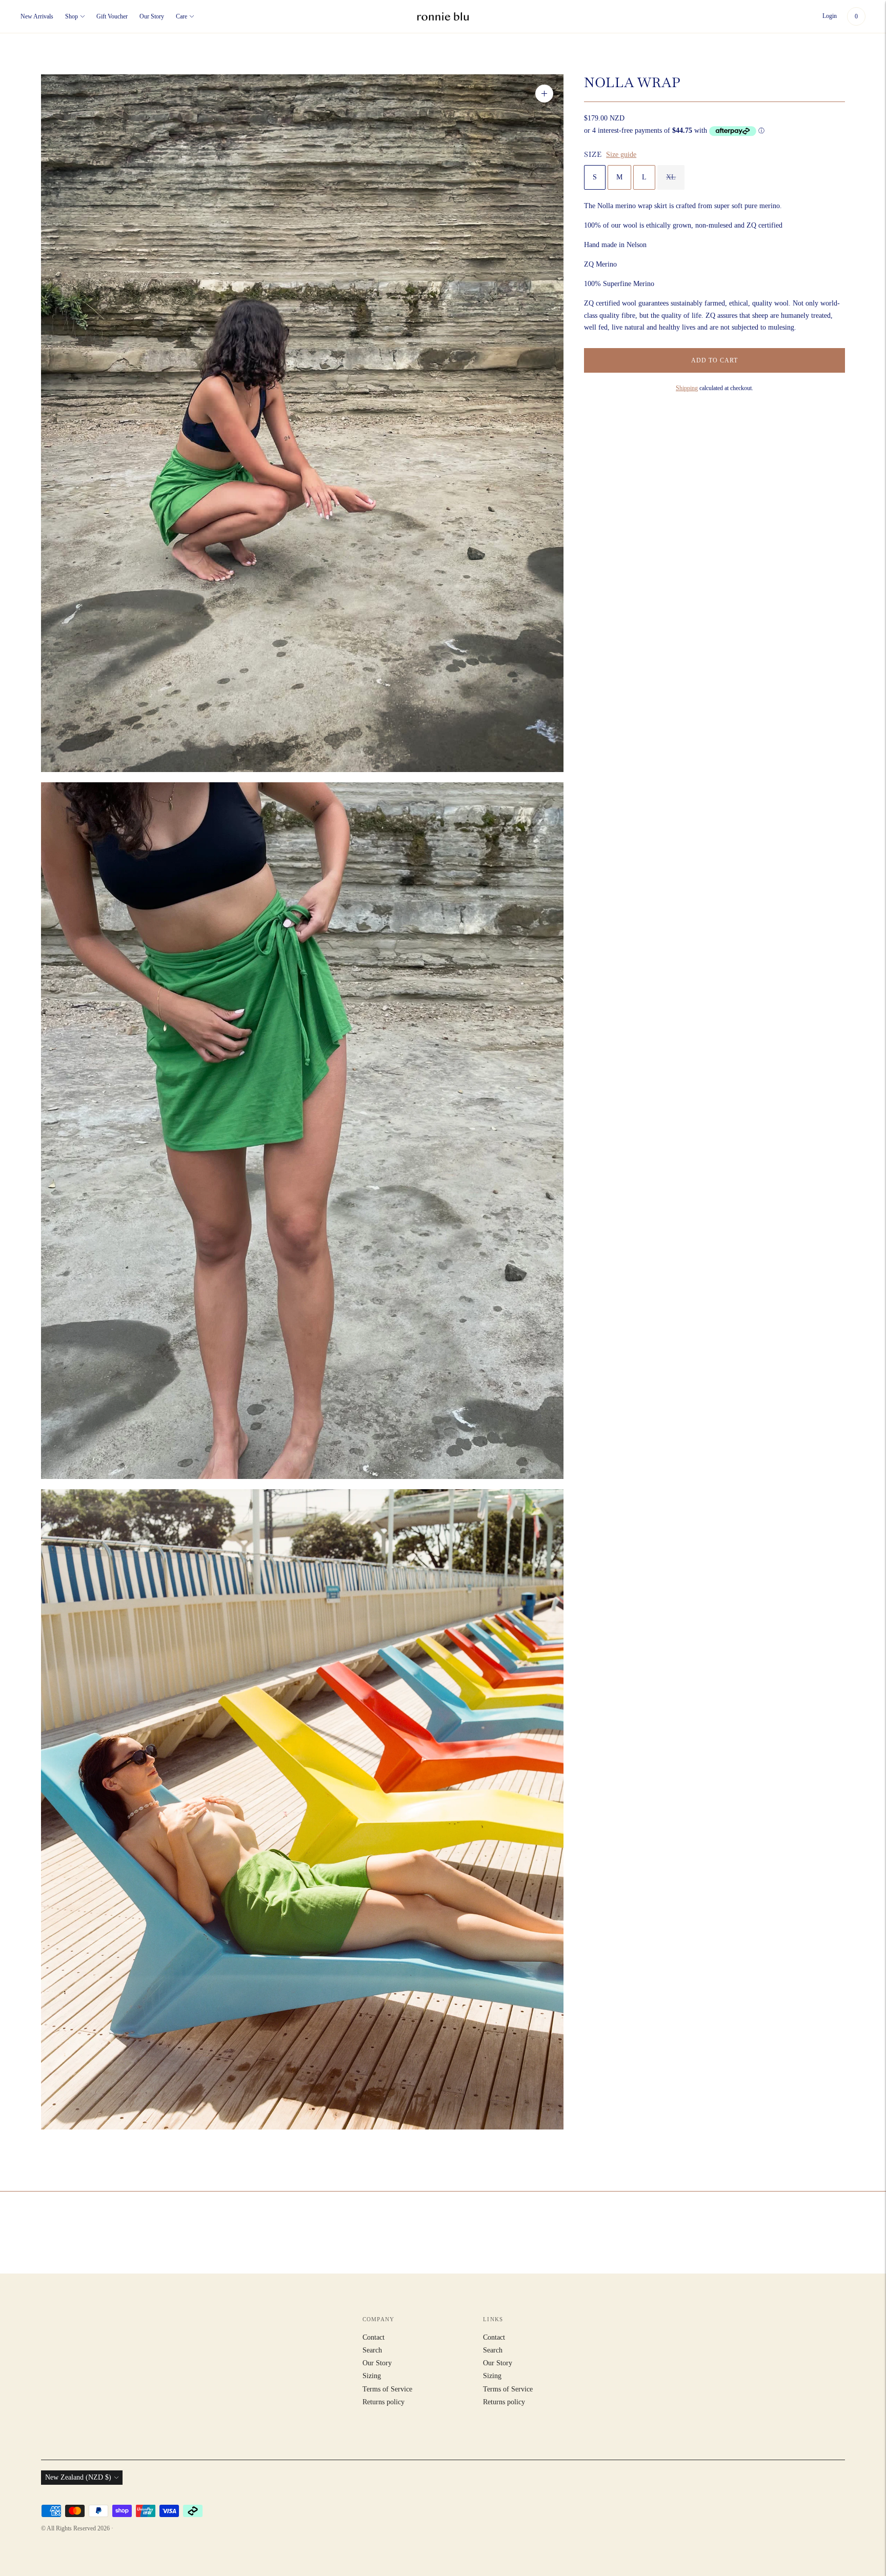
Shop (72, 16)
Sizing (372, 2376)
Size (593, 154)
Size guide (621, 155)
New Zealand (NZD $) (78, 2477)
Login (830, 16)
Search (372, 2350)
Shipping (687, 388)
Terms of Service (387, 2389)
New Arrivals (37, 16)
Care (182, 16)
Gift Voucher (112, 16)
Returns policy (384, 2402)
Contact (374, 2337)
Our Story (152, 16)
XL (671, 177)
